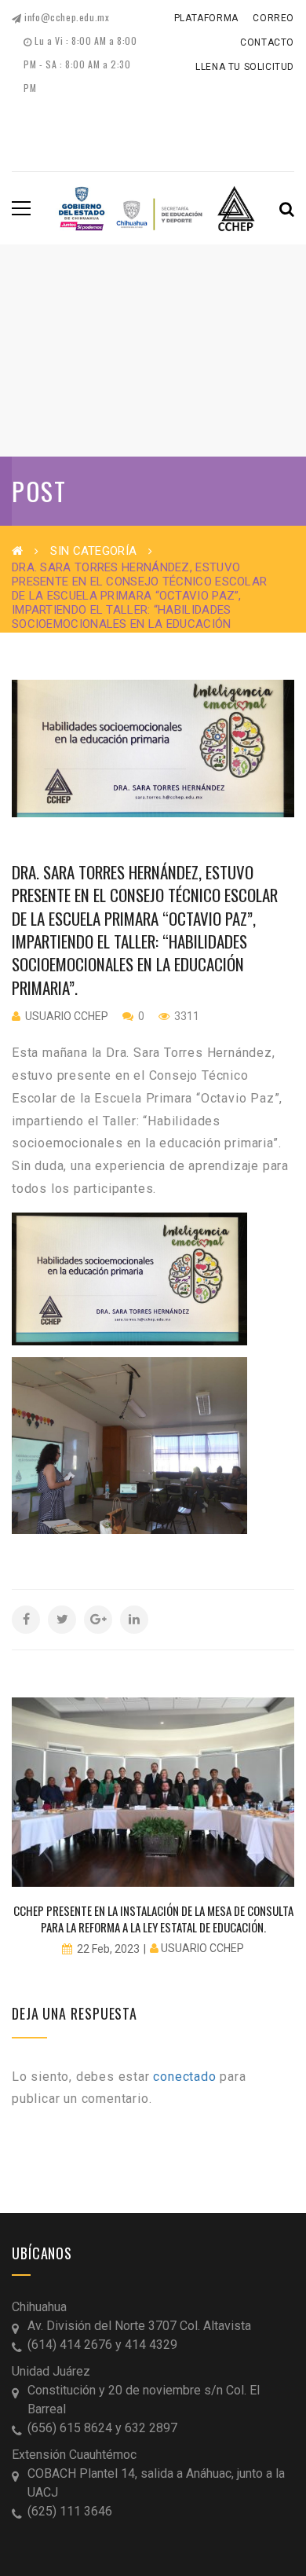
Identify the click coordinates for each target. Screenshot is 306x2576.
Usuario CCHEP (67, 1016)
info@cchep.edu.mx (66, 17)
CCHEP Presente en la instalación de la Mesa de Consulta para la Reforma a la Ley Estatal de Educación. (153, 1919)
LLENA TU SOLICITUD (245, 67)
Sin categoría (93, 551)
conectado (184, 2077)
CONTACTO (267, 42)
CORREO (273, 18)
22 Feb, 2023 (108, 1949)
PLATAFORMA (206, 18)
